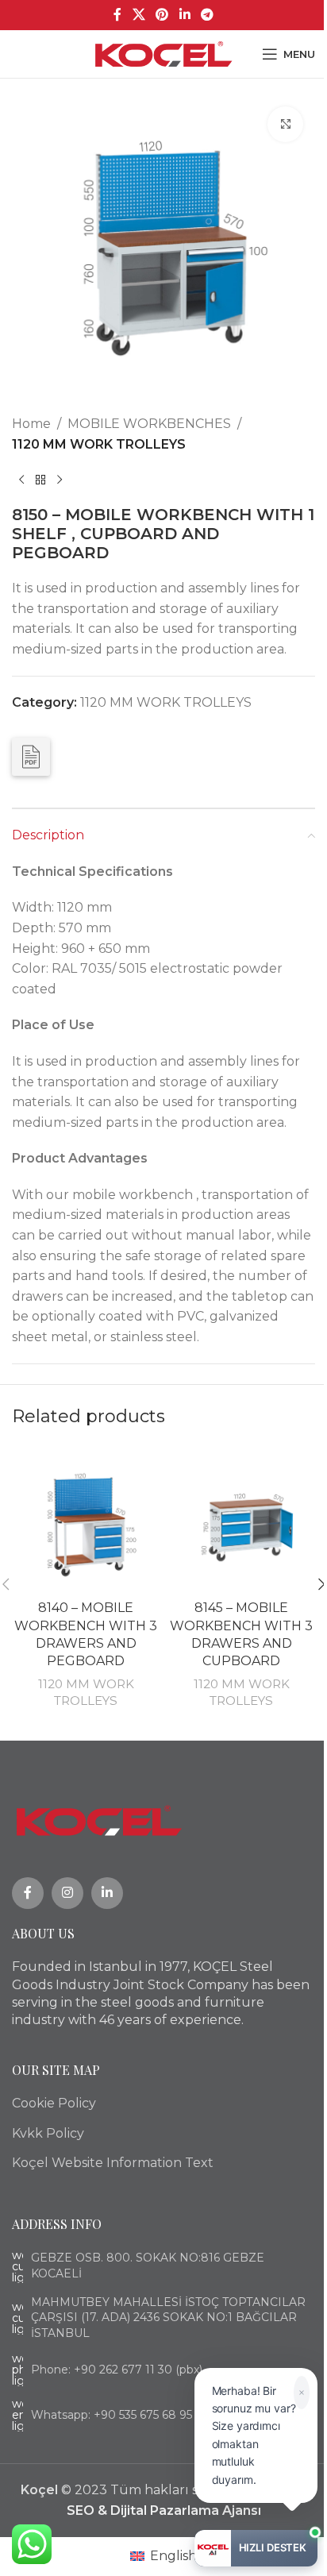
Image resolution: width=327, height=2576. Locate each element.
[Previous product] (21, 480)
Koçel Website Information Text (113, 2163)
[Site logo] (164, 53)
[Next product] (60, 480)
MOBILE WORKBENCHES (149, 424)
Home (31, 424)
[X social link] (138, 15)
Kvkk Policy (48, 2133)
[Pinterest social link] (162, 15)
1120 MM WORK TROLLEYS (99, 444)
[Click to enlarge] (285, 124)
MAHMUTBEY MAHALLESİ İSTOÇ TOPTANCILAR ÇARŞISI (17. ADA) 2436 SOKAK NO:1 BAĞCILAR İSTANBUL (168, 2318)
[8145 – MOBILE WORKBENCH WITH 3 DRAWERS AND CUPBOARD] (241, 1518)
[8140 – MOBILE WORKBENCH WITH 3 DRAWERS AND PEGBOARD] (86, 1518)
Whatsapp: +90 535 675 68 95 (112, 2415)
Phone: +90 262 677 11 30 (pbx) (117, 2370)
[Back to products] (40, 480)
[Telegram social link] (207, 15)
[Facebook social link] (117, 15)
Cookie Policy (54, 2103)
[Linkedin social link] (185, 15)
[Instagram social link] (67, 1893)
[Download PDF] (31, 757)
